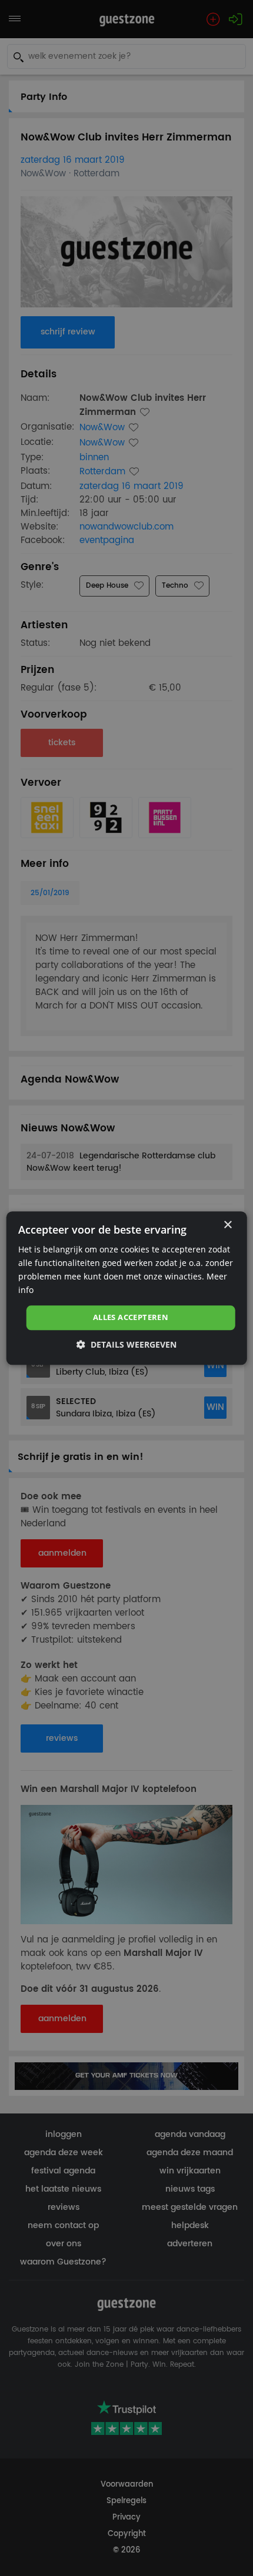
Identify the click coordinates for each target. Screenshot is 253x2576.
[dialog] (127, 1288)
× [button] (227, 1225)
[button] (126, 1344)
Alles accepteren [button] (131, 1318)
